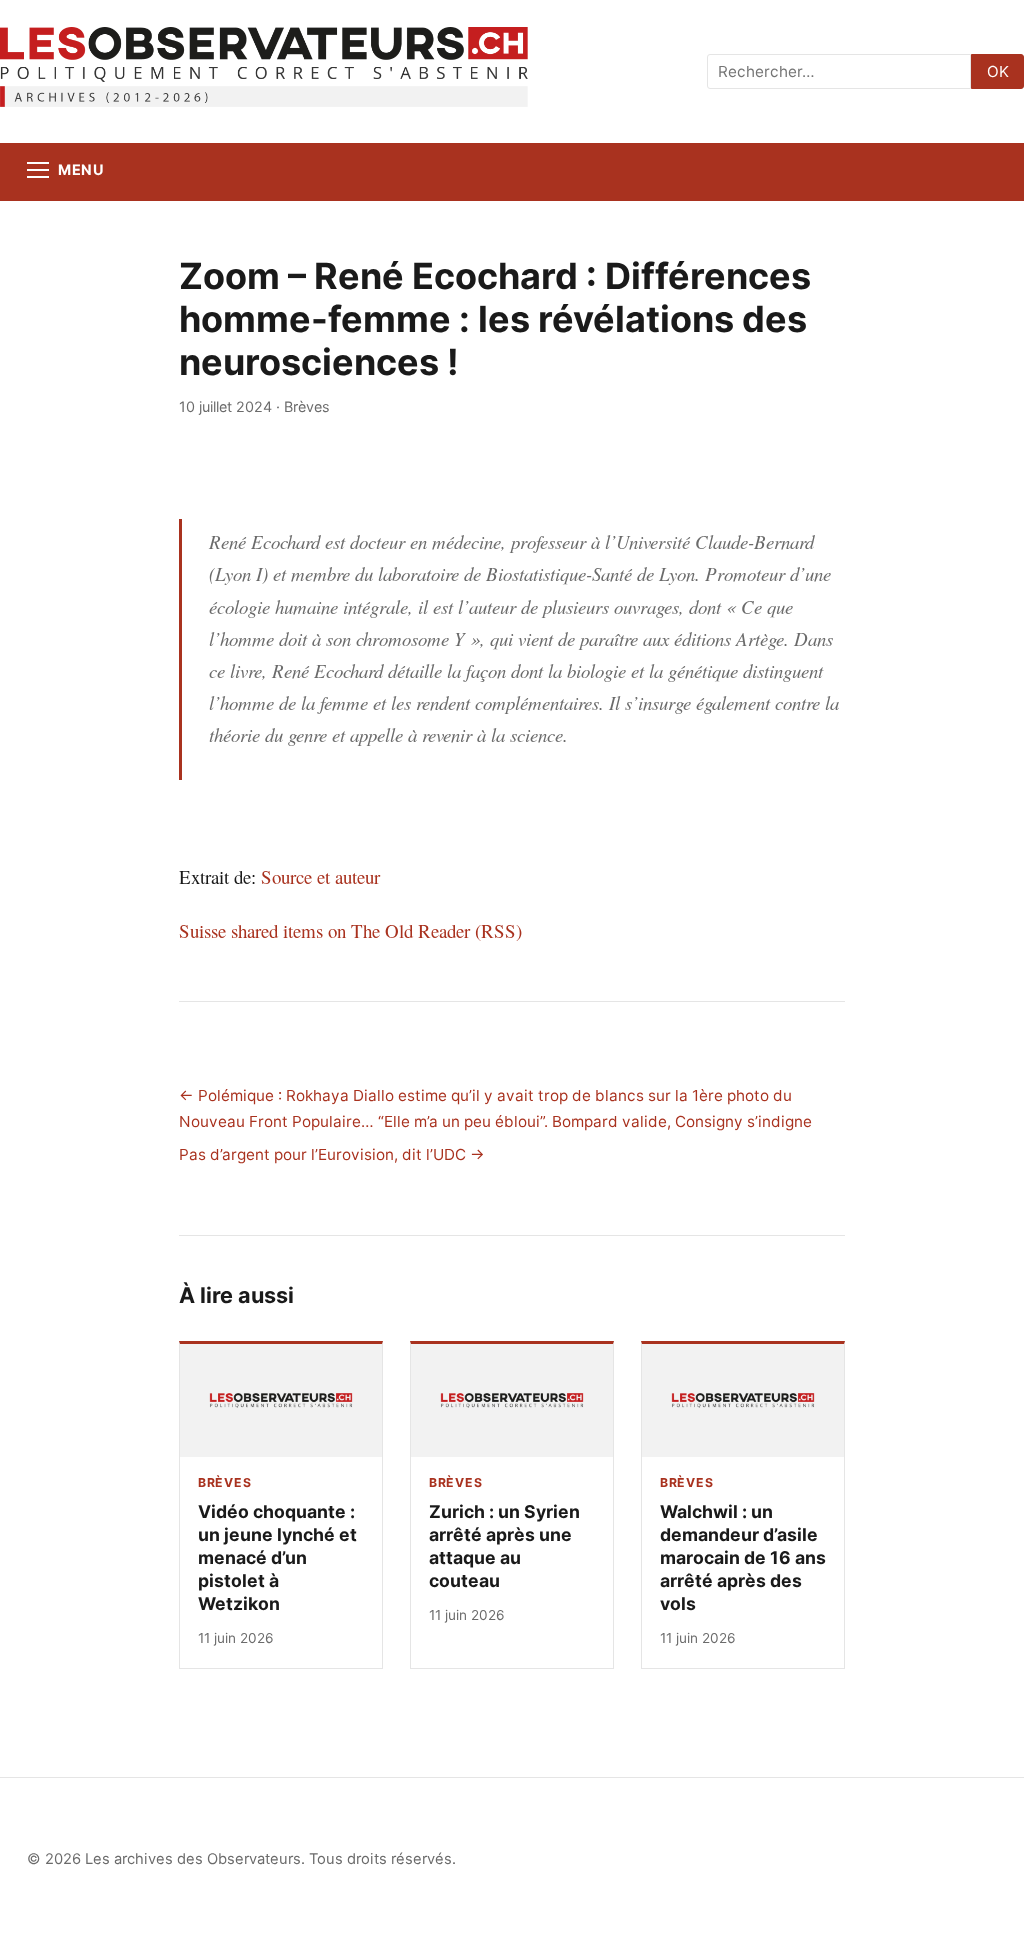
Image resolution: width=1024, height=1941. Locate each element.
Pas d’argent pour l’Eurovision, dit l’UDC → (332, 1154)
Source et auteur (320, 876)
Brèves (307, 406)
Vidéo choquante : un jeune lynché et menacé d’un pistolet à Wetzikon (277, 1557)
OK (998, 71)
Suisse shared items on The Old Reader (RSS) (350, 930)
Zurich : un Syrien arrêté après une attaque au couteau (504, 1546)
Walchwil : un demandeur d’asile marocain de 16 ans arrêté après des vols (743, 1557)
